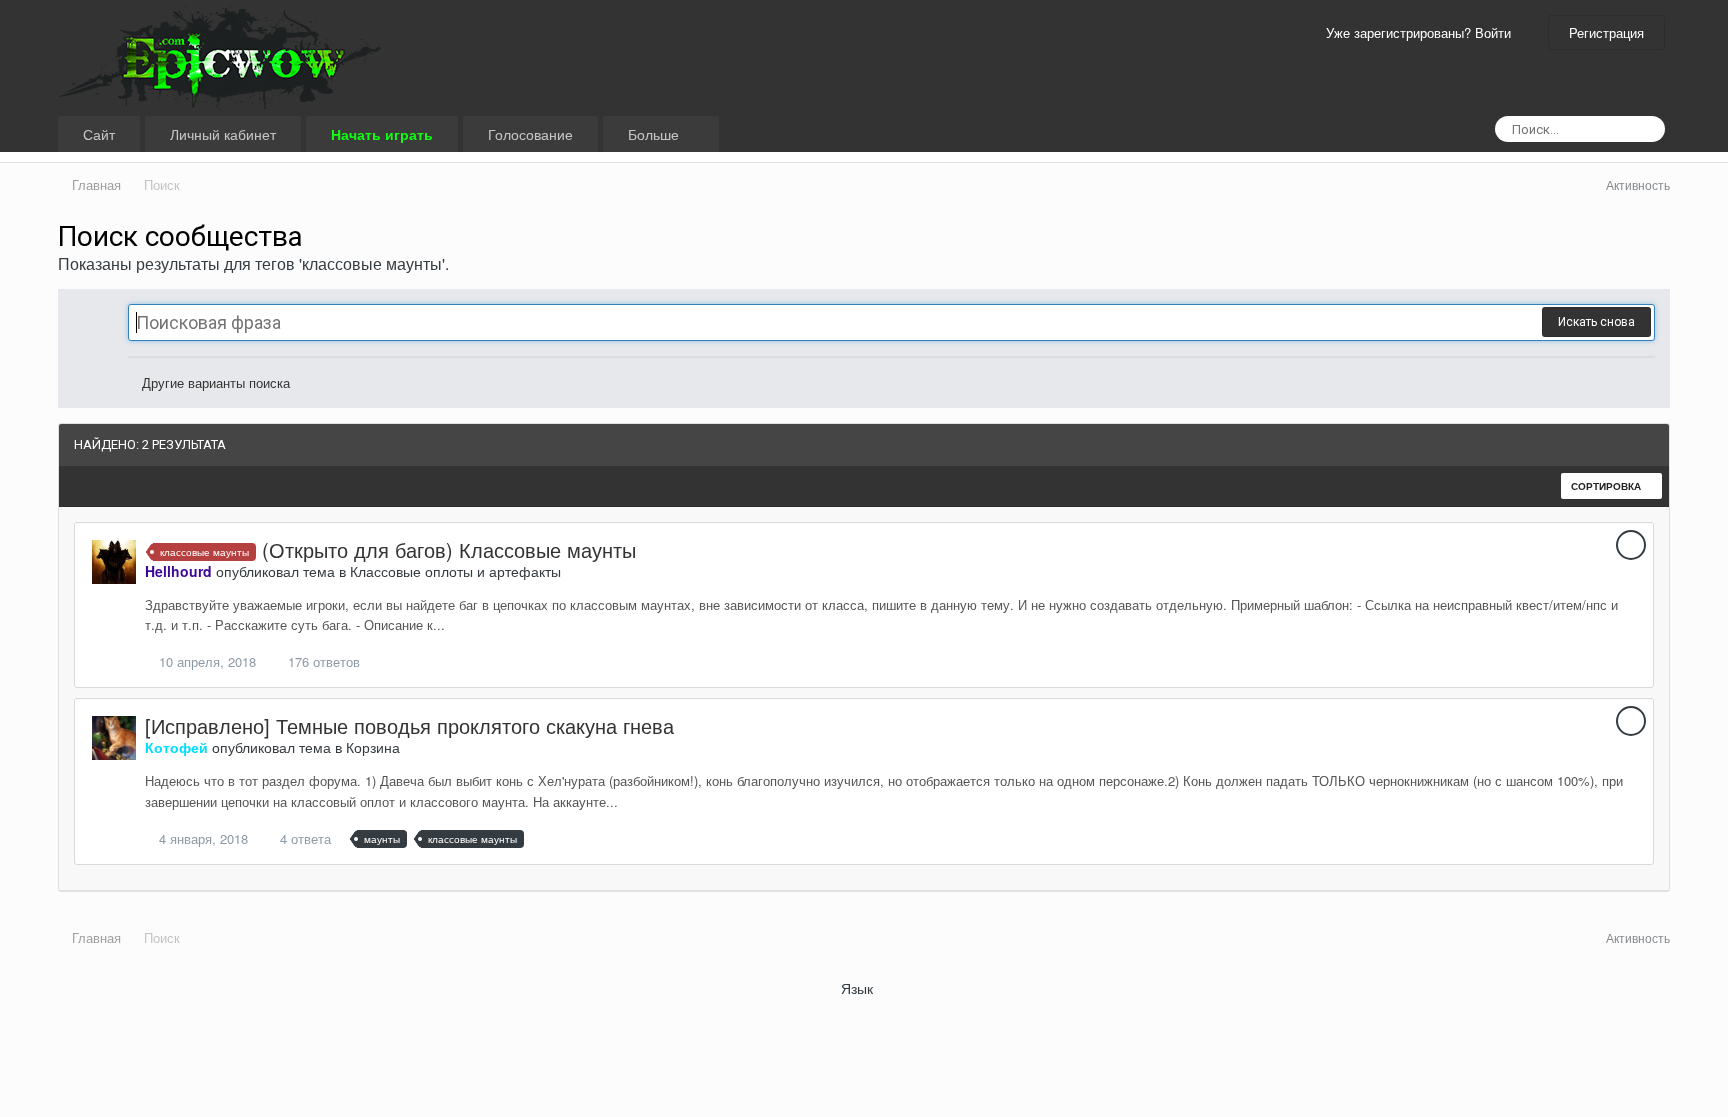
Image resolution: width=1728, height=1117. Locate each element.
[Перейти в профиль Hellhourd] (114, 562)
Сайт (99, 134)
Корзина (373, 747)
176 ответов (322, 661)
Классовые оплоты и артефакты (455, 571)
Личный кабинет (223, 134)
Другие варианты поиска (214, 382)
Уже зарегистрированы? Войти (1422, 32)
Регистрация (1606, 32)
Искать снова (1596, 322)
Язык (859, 988)
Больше (655, 134)
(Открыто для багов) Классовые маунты (449, 549)
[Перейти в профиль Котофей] (114, 738)
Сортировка (1607, 486)
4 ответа (303, 838)
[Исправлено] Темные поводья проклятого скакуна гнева (409, 725)
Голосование (530, 134)
